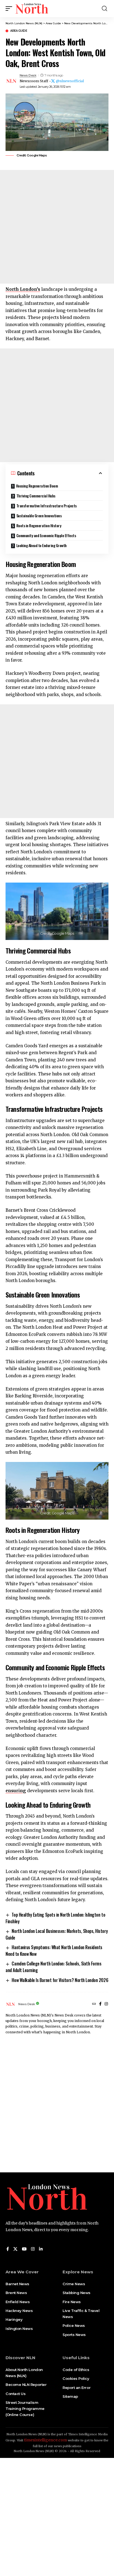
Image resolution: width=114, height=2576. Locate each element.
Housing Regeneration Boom (37, 486)
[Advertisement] (57, 227)
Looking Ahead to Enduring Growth (42, 545)
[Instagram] (106, 2004)
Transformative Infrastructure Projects (46, 506)
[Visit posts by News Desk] (11, 81)
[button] (10, 9)
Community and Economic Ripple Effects (46, 535)
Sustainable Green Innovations (39, 516)
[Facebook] (100, 2004)
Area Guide (19, 31)
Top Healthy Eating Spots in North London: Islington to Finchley (55, 1918)
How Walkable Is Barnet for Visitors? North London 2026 (60, 1980)
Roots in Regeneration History (39, 525)
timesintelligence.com (46, 2440)
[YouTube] (24, 2249)
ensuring (16, 1791)
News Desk (28, 75)
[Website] (94, 2004)
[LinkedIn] (41, 2249)
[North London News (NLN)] (32, 9)
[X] (15, 2249)
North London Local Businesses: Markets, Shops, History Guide (57, 1934)
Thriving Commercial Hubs (36, 496)
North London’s (23, 289)
